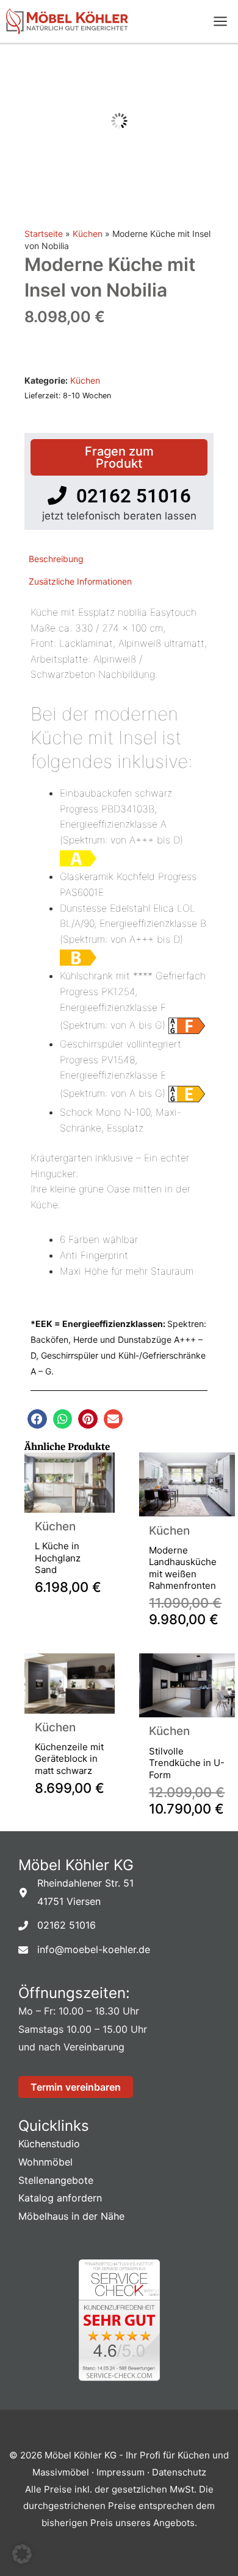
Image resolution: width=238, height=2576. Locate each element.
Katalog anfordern (60, 2198)
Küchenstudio (49, 2144)
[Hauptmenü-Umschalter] (220, 22)
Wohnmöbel (45, 2162)
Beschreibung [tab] (56, 559)
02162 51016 (129, 496)
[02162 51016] (57, 1926)
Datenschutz (179, 2472)
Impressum (122, 2472)
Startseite (44, 234)
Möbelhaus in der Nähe (71, 2216)
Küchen (88, 234)
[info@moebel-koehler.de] (84, 1950)
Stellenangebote (56, 2180)
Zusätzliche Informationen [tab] (80, 581)
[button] (37, 1419)
